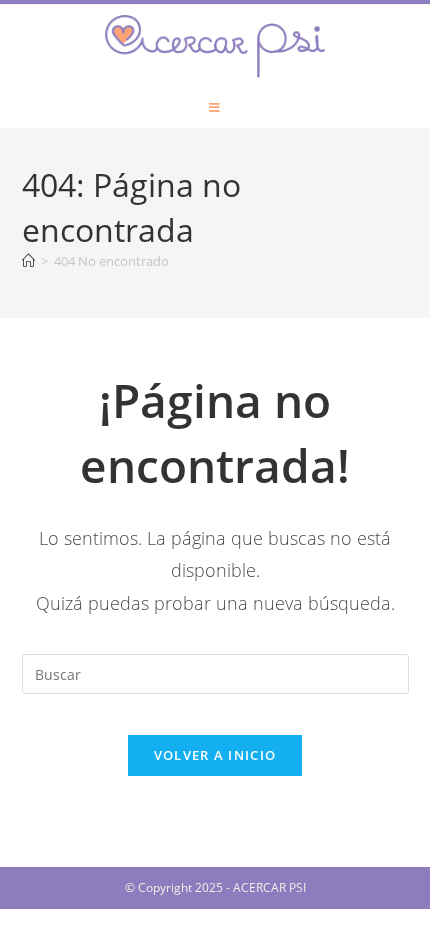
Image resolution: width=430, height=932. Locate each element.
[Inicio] (28, 261)
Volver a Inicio (215, 755)
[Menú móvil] (215, 108)
